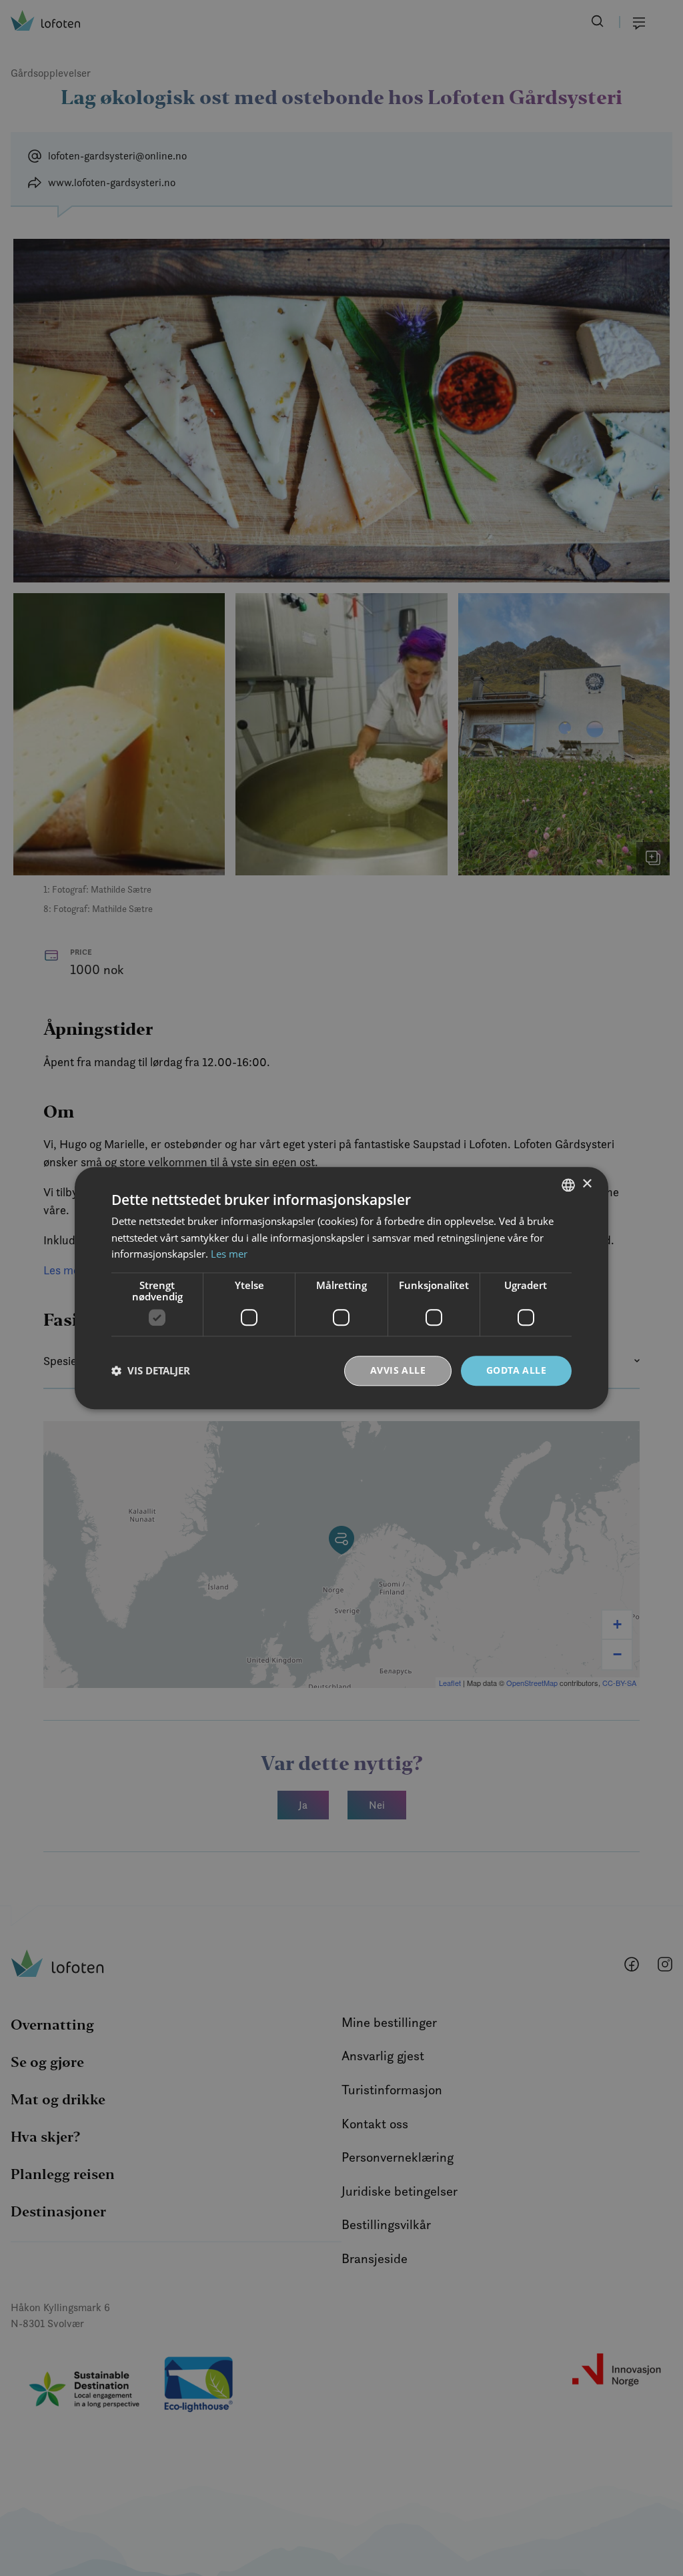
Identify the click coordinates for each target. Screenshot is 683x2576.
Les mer (229, 1254)
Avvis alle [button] (398, 1370)
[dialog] (341, 1288)
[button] (151, 1371)
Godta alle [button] (516, 1370)
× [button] (587, 1184)
